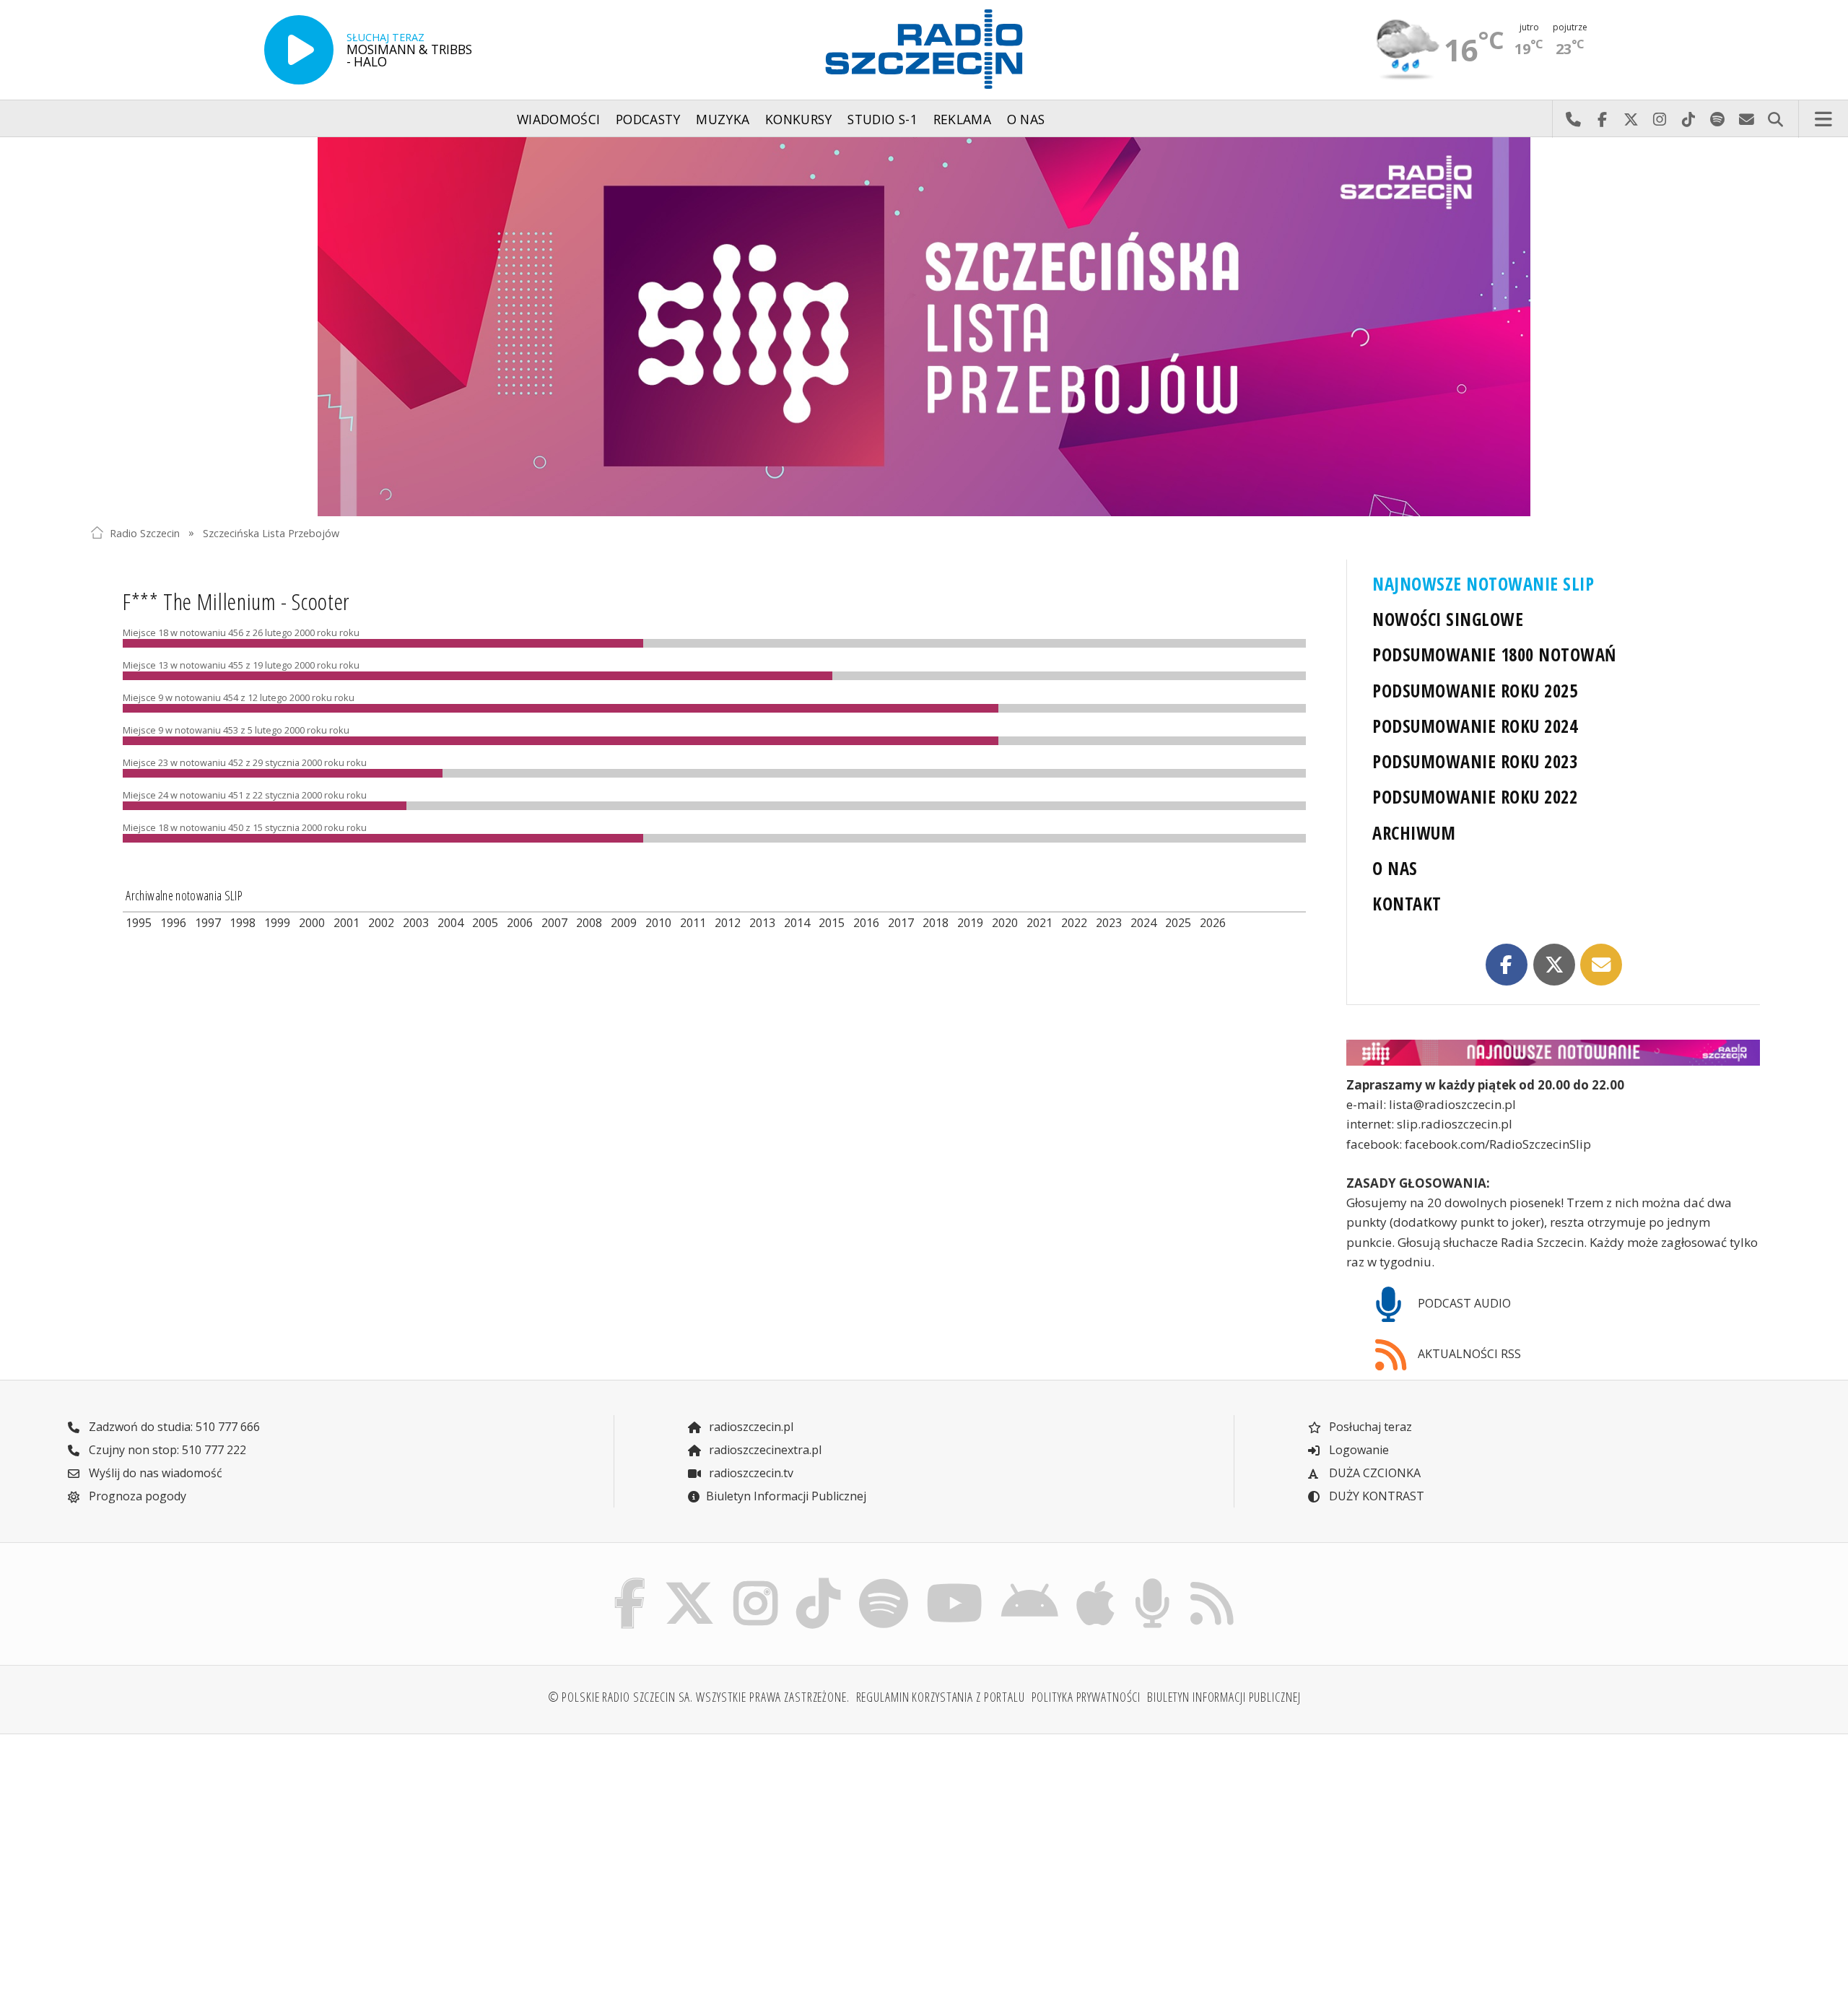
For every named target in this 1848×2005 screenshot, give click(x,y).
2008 (589, 923)
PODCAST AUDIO (1463, 1303)
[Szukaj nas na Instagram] (755, 1582)
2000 (312, 923)
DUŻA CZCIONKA (1373, 1473)
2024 (1143, 923)
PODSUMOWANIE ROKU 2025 (1475, 691)
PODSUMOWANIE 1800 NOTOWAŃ (1494, 654)
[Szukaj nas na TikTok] (818, 1582)
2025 (1178, 923)
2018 (936, 923)
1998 (243, 923)
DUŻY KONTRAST (1375, 1496)
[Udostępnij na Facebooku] (1507, 965)
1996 (173, 923)
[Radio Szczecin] (924, 49)
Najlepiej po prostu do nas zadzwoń (1573, 119)
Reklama (962, 119)
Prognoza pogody (136, 1496)
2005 (485, 923)
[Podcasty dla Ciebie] (1152, 1582)
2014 (797, 923)
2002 (381, 923)
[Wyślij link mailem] (1601, 965)
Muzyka (723, 119)
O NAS (1395, 868)
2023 (1109, 923)
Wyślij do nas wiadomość (1746, 119)
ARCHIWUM (1414, 833)
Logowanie (1357, 1450)
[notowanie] (1553, 1053)
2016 (866, 923)
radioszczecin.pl (750, 1427)
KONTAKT (1407, 904)
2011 (693, 923)
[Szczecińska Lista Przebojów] (924, 327)
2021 (1039, 923)
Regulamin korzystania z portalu (941, 1697)
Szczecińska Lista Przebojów (271, 532)
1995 (139, 923)
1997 (208, 923)
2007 (554, 923)
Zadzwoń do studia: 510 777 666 (173, 1427)
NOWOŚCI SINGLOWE (1448, 619)
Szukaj (1775, 119)
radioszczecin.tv (750, 1473)
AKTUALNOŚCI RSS (1468, 1354)
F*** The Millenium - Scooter (236, 601)
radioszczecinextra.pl (764, 1450)
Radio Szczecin (145, 532)
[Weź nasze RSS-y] (1212, 1582)
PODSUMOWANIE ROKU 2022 (1475, 797)
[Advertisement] (295, 1858)
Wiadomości (559, 119)
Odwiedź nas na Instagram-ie (1660, 119)
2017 (901, 923)
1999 (277, 923)
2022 (1074, 923)
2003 (416, 923)
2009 (624, 923)
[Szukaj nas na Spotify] (883, 1582)
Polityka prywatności (1086, 1697)
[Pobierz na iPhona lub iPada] (1096, 1582)
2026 (1213, 923)
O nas (1026, 119)
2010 (658, 923)
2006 (520, 923)
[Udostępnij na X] (1554, 965)
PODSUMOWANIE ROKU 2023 (1475, 761)
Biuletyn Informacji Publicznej (786, 1496)
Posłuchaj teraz (1369, 1427)
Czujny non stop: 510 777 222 (166, 1450)
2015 (832, 923)
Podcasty (648, 119)
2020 (1005, 923)
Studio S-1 (882, 119)
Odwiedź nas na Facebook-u (1602, 119)
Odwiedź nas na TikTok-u (1688, 119)
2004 (450, 923)
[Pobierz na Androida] (1030, 1582)
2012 (728, 923)
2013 (762, 923)
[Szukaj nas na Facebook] (630, 1582)
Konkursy (799, 119)
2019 (970, 923)
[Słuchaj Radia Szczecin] (299, 50)
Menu (1823, 119)
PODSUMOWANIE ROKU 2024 (1475, 726)
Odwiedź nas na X (1631, 119)
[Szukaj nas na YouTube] (955, 1582)
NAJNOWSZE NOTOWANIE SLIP (1483, 584)
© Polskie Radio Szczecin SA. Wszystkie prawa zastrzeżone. (699, 1697)
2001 (346, 923)
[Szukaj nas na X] (690, 1582)
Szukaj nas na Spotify (1717, 119)
